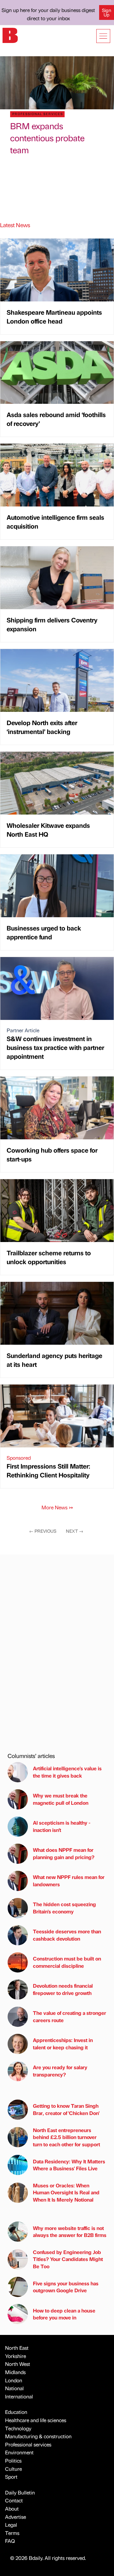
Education (16, 2412)
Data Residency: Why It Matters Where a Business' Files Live (69, 2165)
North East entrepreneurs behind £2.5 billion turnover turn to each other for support (66, 2137)
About (12, 2509)
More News (57, 1507)
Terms (12, 2533)
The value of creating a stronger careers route (70, 2016)
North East (17, 2348)
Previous (43, 1531)
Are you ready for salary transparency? (60, 2071)
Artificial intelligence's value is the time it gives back (67, 1772)
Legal (11, 2525)
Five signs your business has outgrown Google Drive (66, 2287)
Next (75, 1531)
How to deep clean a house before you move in (64, 2314)
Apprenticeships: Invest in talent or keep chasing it (63, 2043)
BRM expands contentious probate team (47, 138)
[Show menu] (103, 36)
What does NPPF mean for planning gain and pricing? (64, 1853)
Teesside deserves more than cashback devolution (67, 1935)
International (19, 2396)
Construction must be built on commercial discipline (67, 1962)
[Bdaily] (10, 35)
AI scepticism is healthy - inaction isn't (62, 1826)
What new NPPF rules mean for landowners (69, 1880)
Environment (19, 2452)
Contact (14, 2500)
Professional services (28, 2444)
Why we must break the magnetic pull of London (61, 1799)
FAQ (10, 2541)
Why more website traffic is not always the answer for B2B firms (70, 2231)
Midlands (15, 2372)
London (14, 2380)
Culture (13, 2469)
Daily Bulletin (20, 2492)
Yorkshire (16, 2356)
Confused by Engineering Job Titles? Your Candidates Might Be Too (68, 2259)
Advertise (16, 2517)
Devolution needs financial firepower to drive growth (63, 1989)
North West (18, 2364)
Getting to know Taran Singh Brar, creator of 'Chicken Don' (66, 2109)
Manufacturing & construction (38, 2436)
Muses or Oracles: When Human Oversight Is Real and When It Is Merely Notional (66, 2192)
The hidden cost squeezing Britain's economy (64, 1908)
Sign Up (107, 12)
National (14, 2388)
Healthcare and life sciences (36, 2420)
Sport (11, 2477)
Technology (18, 2428)
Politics (13, 2461)
